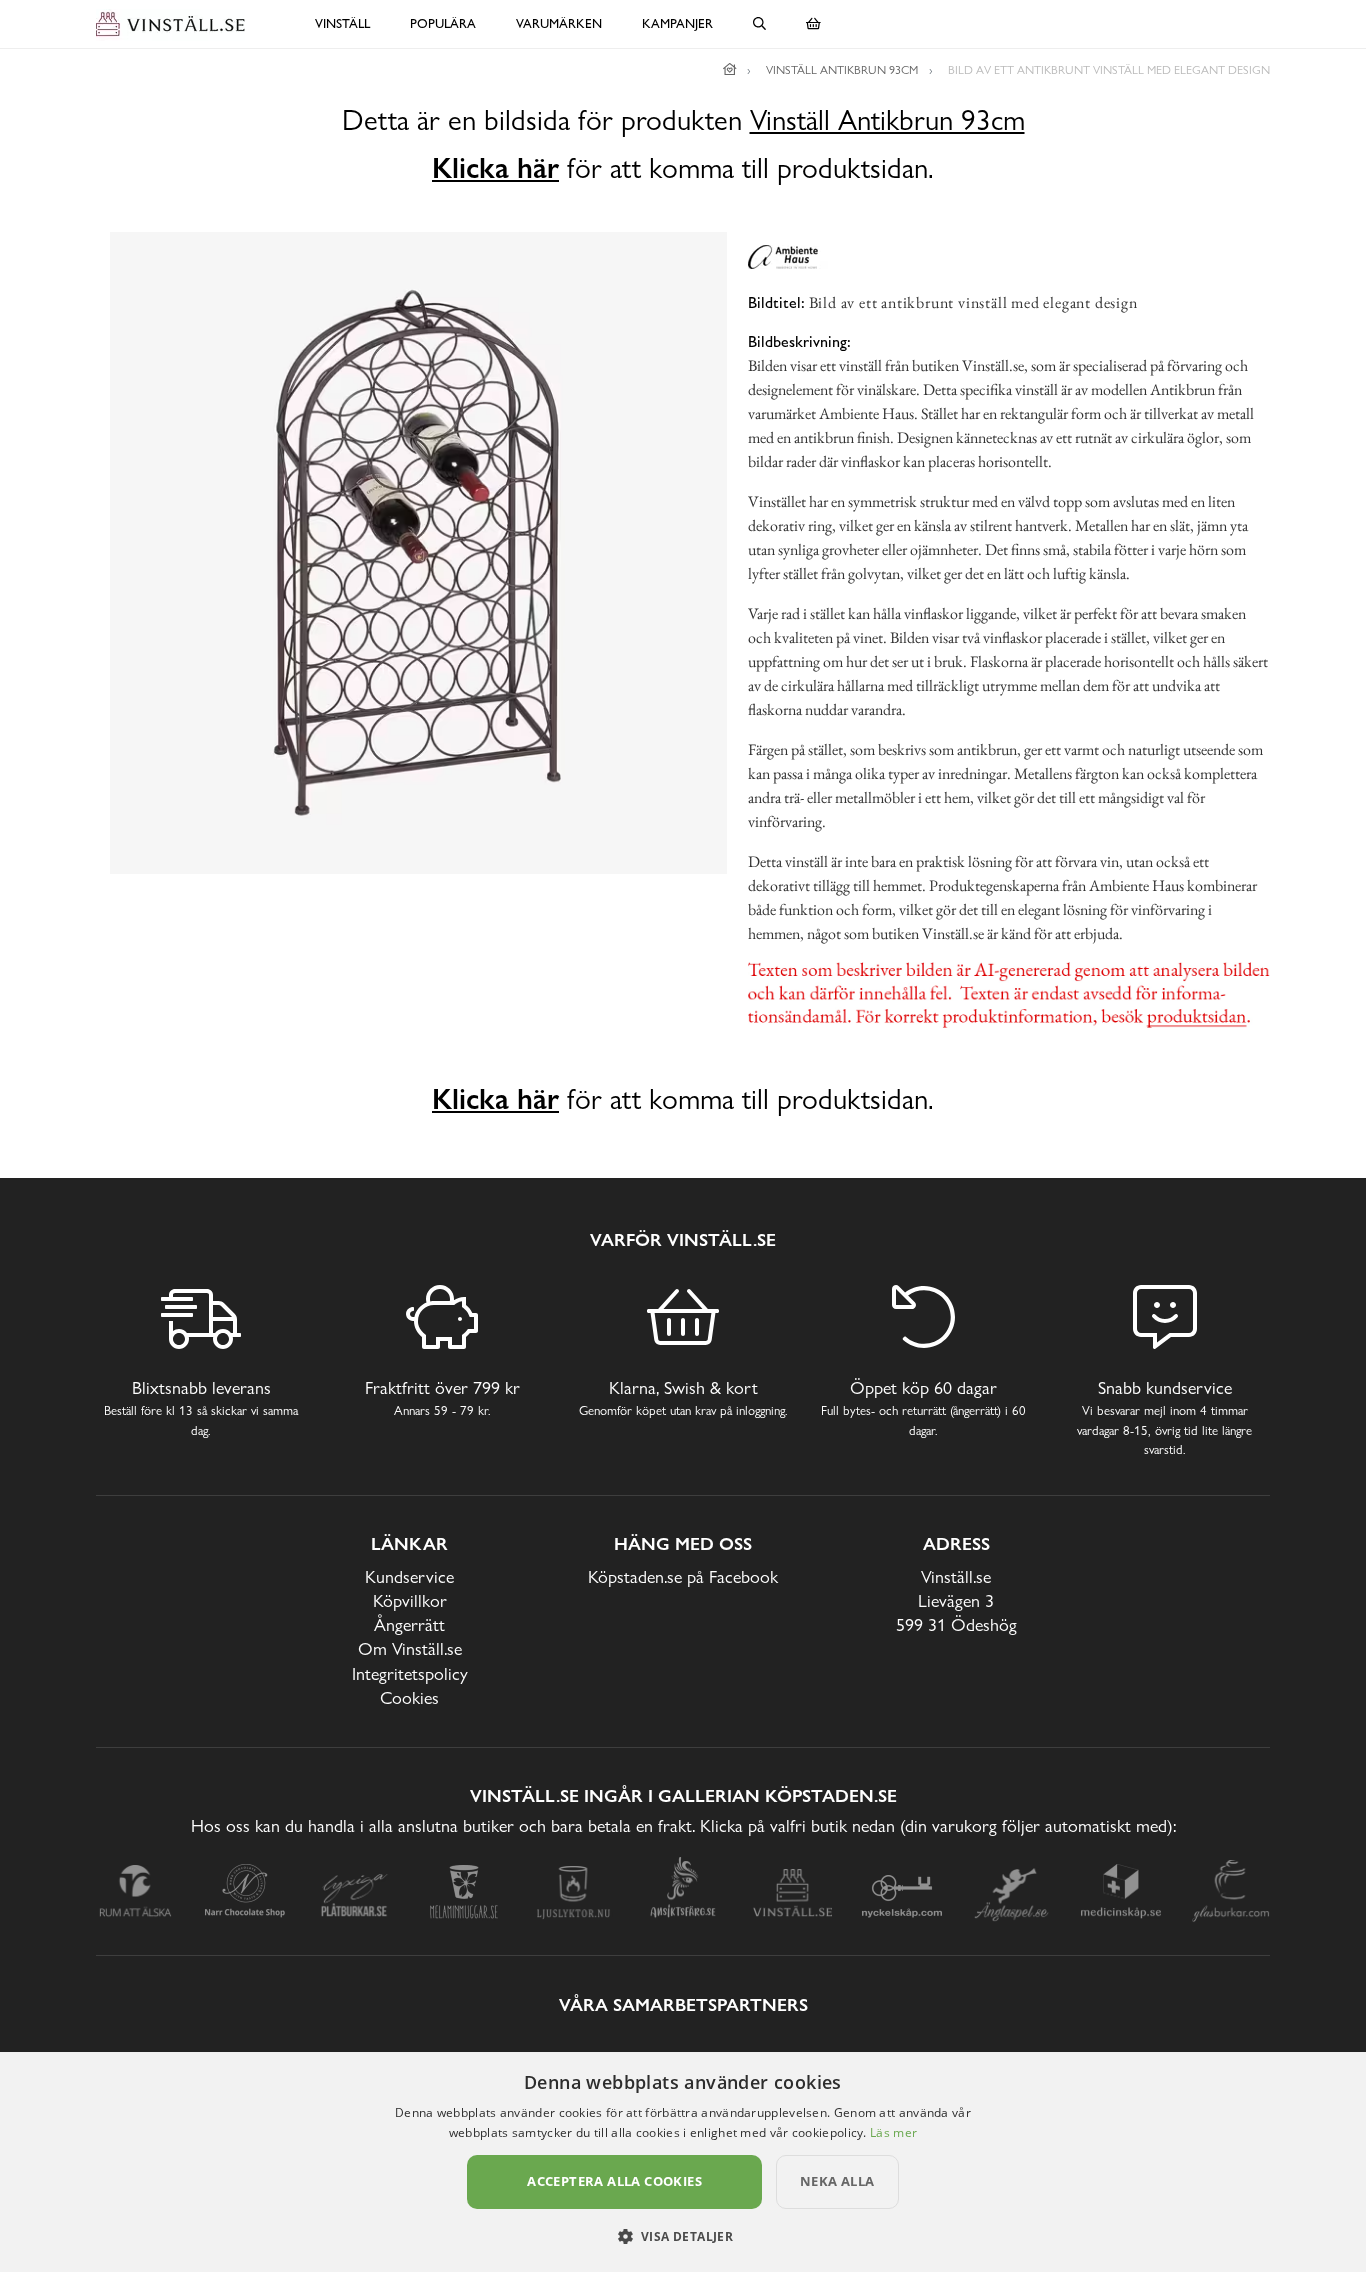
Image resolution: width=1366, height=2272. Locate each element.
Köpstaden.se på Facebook (683, 1576)
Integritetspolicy (410, 1673)
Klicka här (495, 168)
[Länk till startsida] (730, 70)
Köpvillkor (410, 1600)
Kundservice (409, 1576)
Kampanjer (677, 23)
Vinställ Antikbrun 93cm (887, 120)
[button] (683, 2236)
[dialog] (683, 2162)
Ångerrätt (409, 1624)
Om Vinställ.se (410, 1648)
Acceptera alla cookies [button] (614, 2181)
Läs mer (893, 2132)
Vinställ (342, 23)
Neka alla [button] (837, 2181)
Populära (443, 23)
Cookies (409, 1697)
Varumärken (559, 23)
